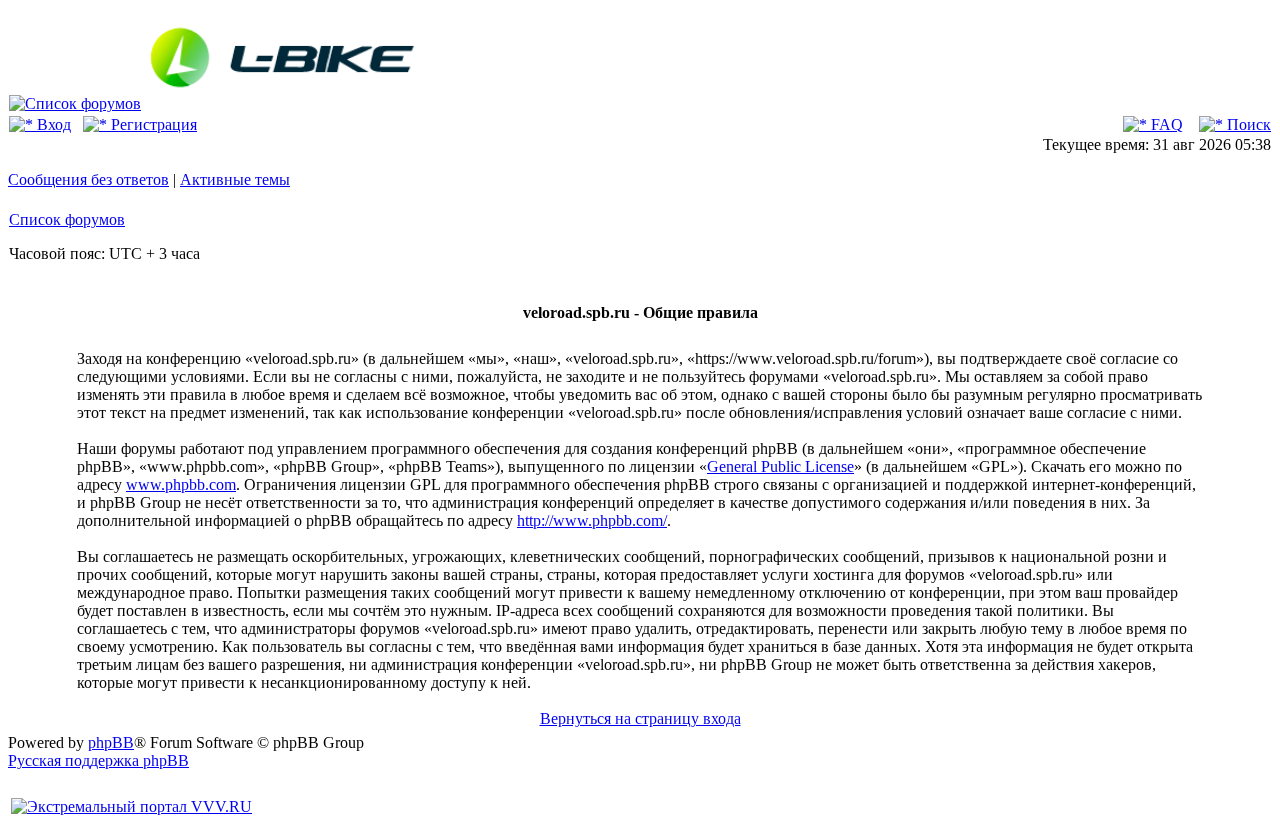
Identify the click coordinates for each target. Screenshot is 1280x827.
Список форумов (67, 219)
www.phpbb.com (181, 484)
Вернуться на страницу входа (640, 718)
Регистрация (152, 124)
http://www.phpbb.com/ (592, 520)
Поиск (1247, 124)
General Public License (780, 466)
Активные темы (235, 179)
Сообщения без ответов (88, 179)
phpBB (111, 742)
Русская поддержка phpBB (98, 760)
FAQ (1165, 124)
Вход (52, 124)
